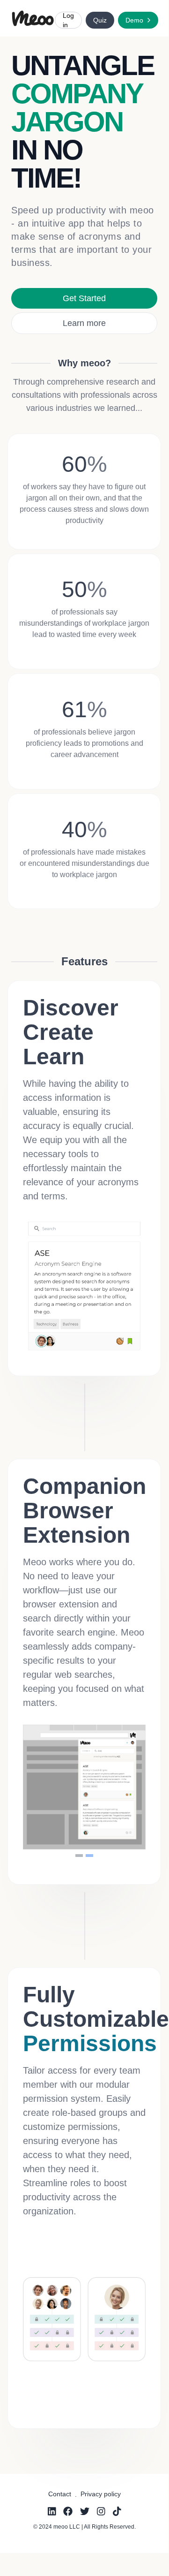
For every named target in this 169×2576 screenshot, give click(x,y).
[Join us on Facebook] (68, 2511)
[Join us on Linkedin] (52, 2511)
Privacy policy (101, 2494)
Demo (134, 20)
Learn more (84, 323)
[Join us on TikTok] (117, 2511)
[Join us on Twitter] (85, 2511)
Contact (60, 2494)
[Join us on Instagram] (101, 2511)
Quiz (100, 20)
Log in (68, 20)
